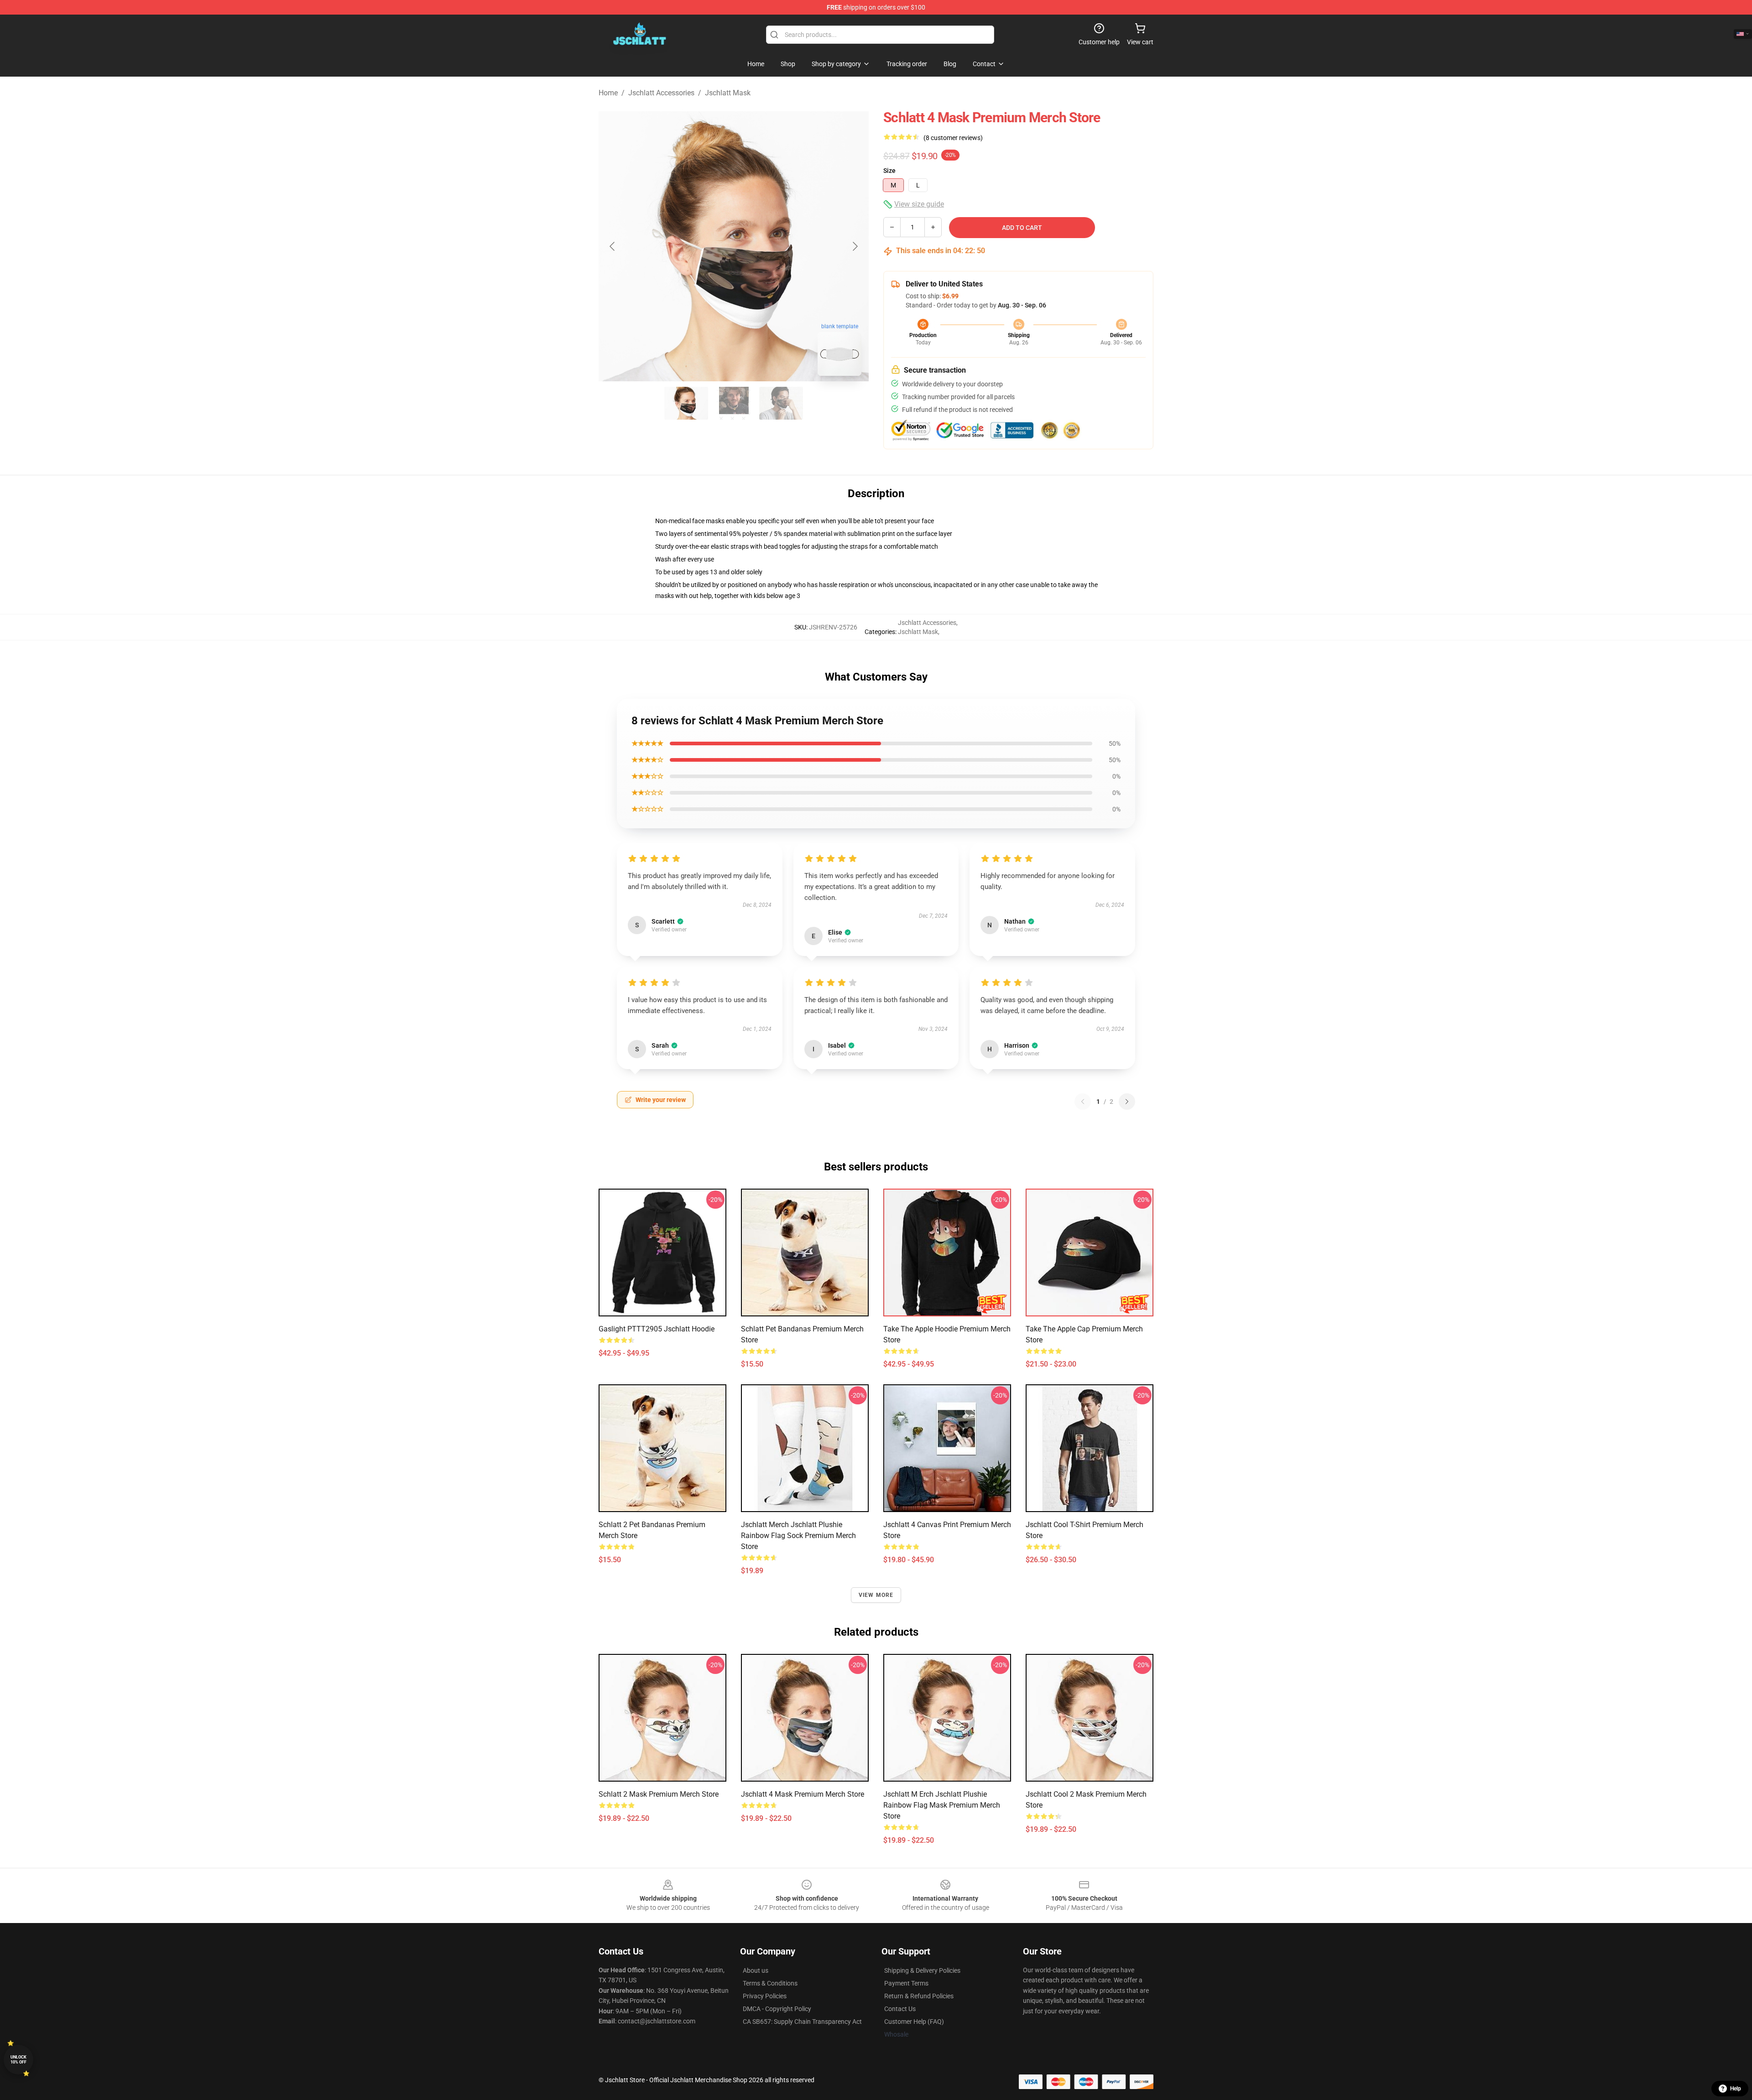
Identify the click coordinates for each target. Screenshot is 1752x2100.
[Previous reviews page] (1083, 1102)
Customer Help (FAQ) (914, 2022)
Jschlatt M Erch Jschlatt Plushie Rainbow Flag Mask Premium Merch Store (942, 1805)
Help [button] (1736, 2089)
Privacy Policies (765, 1996)
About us (756, 1970)
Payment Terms (906, 1983)
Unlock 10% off (18, 2060)
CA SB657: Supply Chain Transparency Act (802, 2022)
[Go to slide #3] (781, 403)
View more (876, 1595)
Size (889, 171)
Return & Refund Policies (919, 1996)
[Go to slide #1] (686, 403)
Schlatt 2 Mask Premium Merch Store (659, 1794)
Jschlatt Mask (728, 93)
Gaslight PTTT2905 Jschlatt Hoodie (657, 1329)
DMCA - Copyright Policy (777, 2009)
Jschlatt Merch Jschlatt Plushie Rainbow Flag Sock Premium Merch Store (798, 1536)
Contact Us (900, 2009)
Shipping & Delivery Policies (922, 1970)
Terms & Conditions (770, 1983)
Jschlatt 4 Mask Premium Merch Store (803, 1794)
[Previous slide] (613, 246)
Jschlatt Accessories (661, 93)
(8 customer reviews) (953, 138)
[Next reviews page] (1127, 1102)
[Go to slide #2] (734, 403)
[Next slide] (855, 246)
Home (608, 93)
